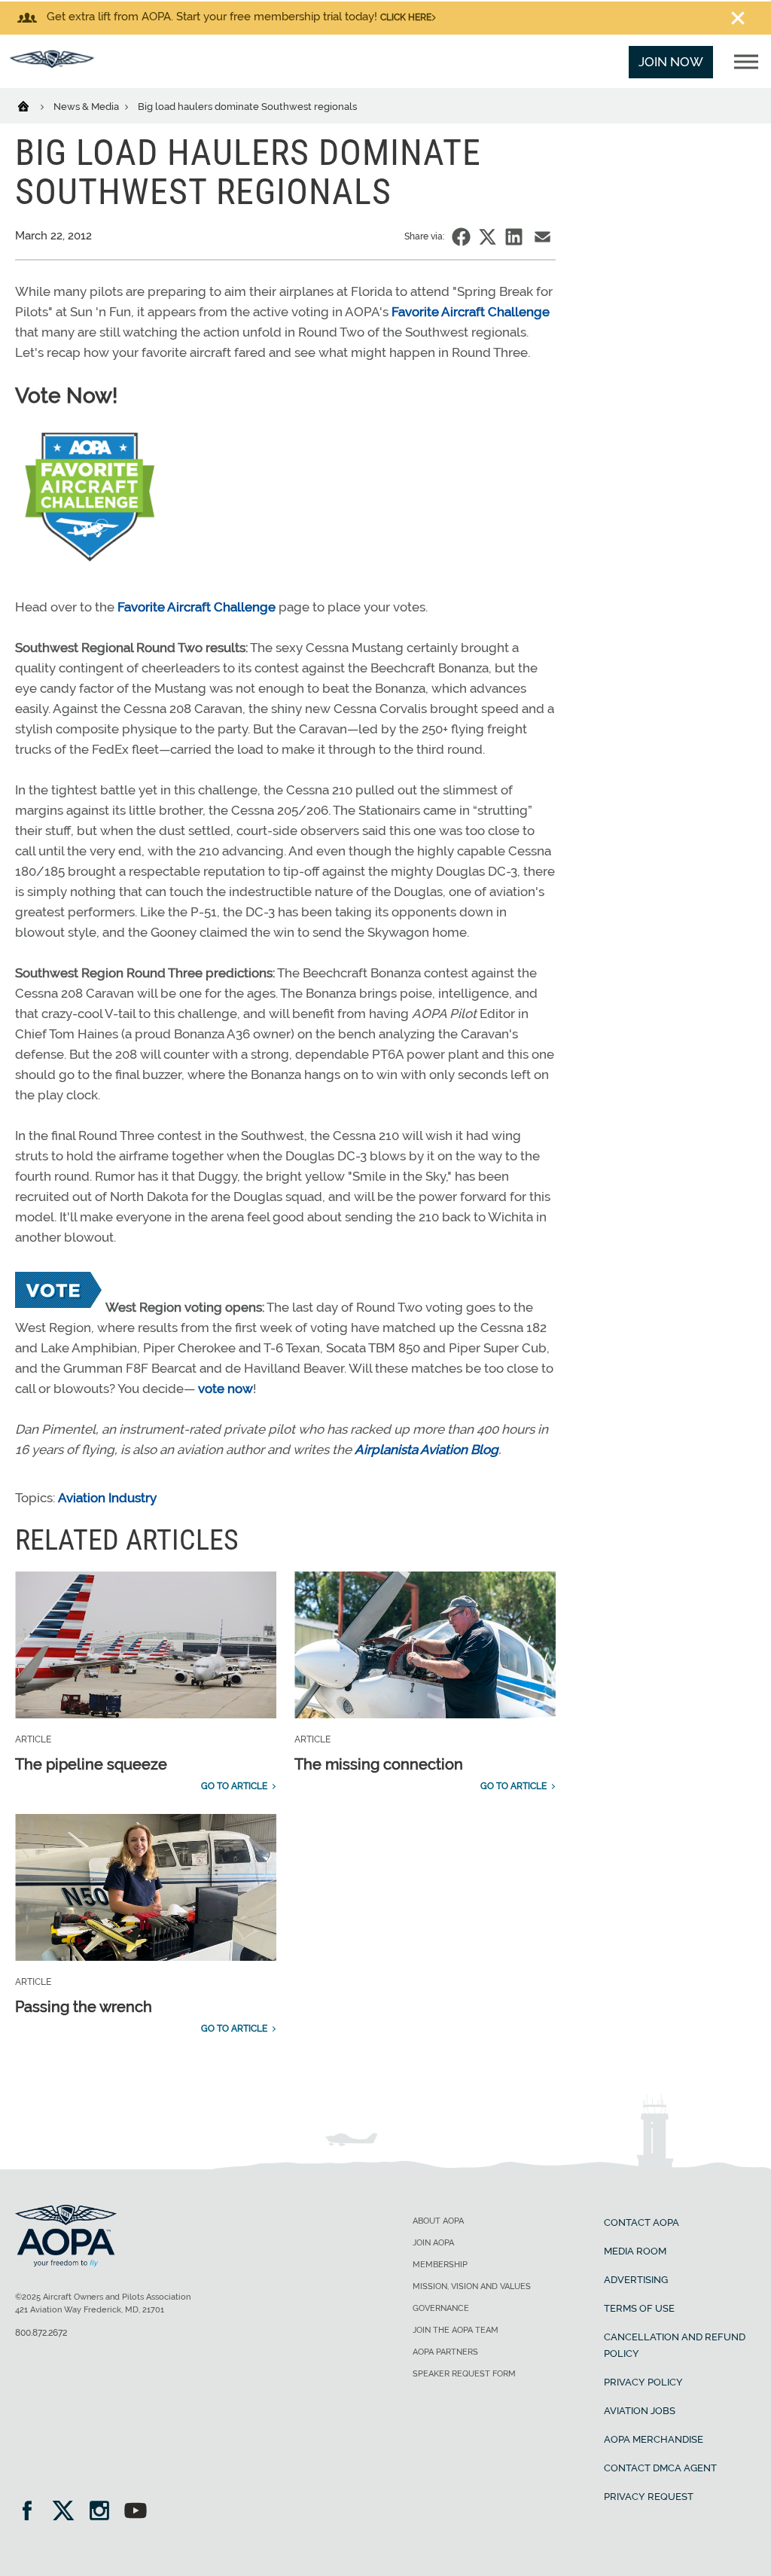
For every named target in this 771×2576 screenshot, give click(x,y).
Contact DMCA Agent (660, 2468)
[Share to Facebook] (461, 237)
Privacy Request (649, 2497)
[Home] (33, 105)
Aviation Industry (107, 1498)
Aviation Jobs (640, 2411)
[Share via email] (542, 237)
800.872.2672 (41, 2333)
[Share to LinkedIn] (514, 237)
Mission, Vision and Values (472, 2286)
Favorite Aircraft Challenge (471, 312)
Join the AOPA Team (456, 2330)
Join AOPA (433, 2243)
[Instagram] (104, 2512)
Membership (440, 2265)
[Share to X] (488, 237)
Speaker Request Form (464, 2374)
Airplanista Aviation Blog (427, 1450)
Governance (441, 2308)
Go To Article (234, 1786)
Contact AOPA (641, 2222)
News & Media (87, 107)
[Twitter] (68, 2512)
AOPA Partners (445, 2352)
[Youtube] (136, 2512)
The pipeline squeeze (91, 1764)
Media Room (635, 2251)
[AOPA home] (52, 63)
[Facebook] (32, 2512)
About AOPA (438, 2221)
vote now (226, 1389)
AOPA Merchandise (654, 2439)
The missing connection (379, 1764)
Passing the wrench (84, 2007)
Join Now (671, 62)
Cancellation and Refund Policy (675, 2345)
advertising (636, 2280)
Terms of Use (639, 2308)
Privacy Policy (643, 2382)
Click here (406, 17)
